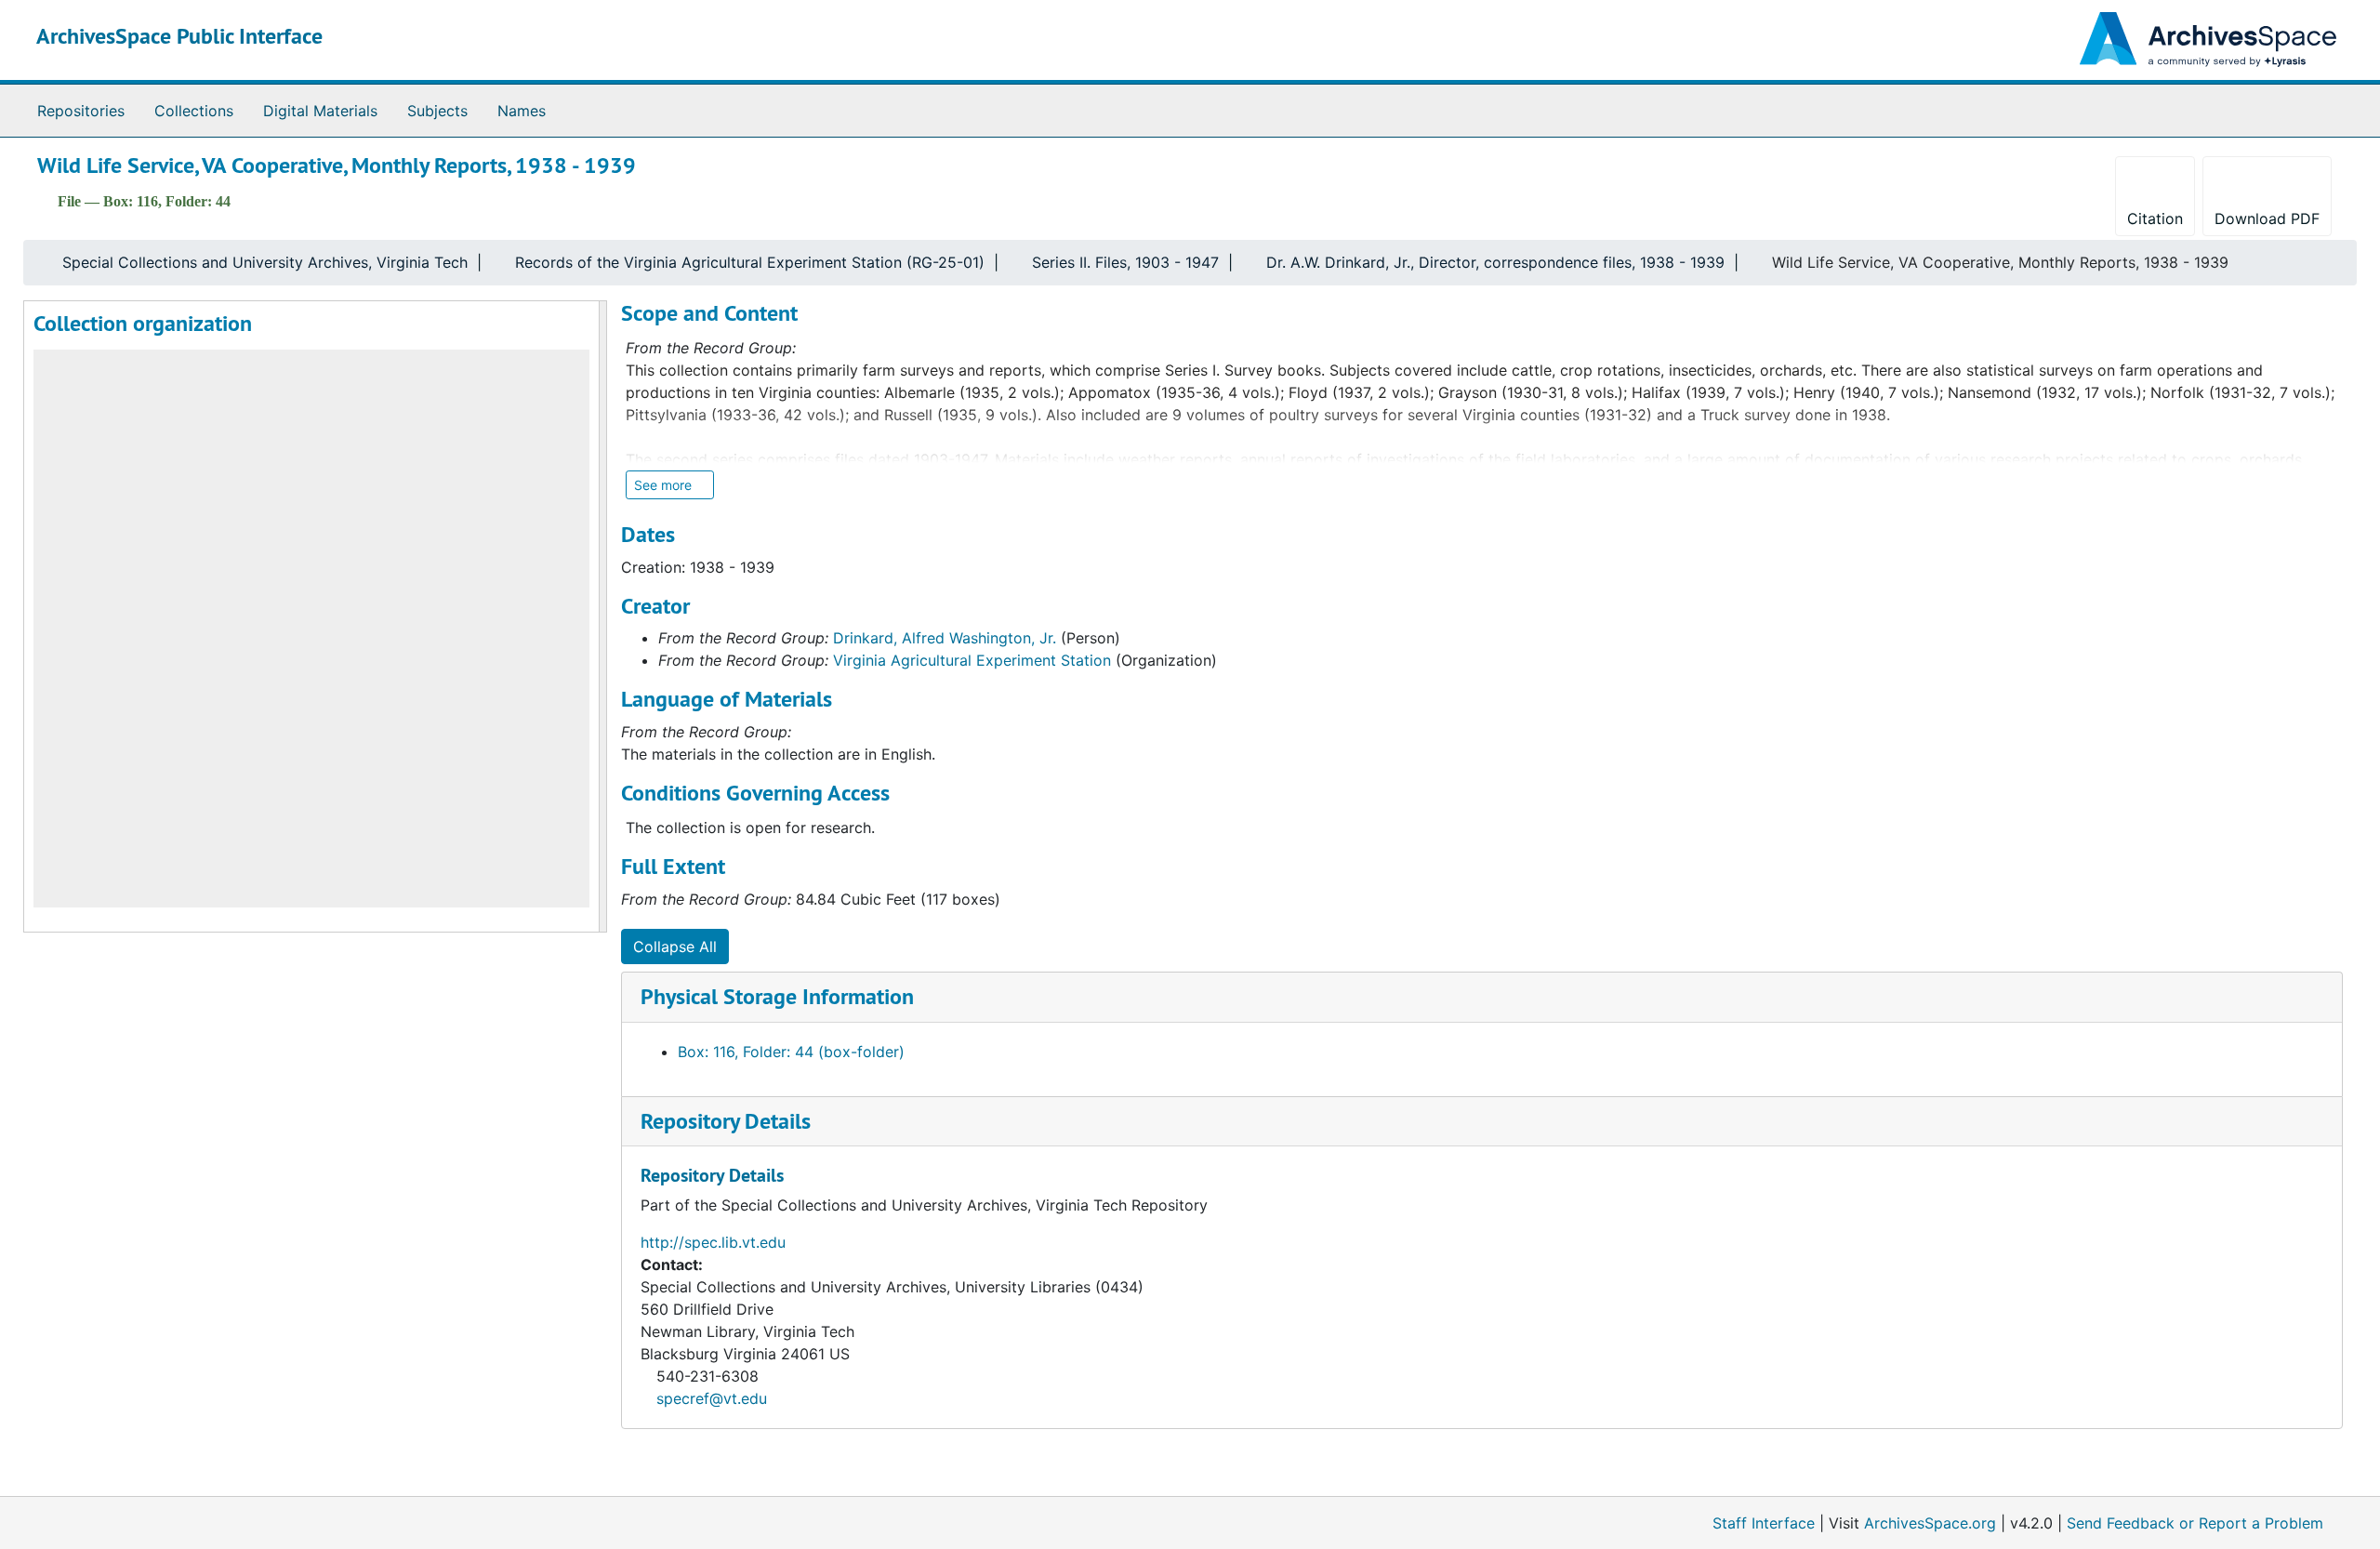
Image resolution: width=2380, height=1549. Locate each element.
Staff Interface (1764, 1523)
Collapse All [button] (675, 947)
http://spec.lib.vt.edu (713, 1242)
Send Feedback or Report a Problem (2195, 1523)
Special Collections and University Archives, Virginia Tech (265, 262)
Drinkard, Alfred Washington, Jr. (945, 638)
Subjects (437, 111)
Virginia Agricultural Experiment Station (972, 660)
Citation (2155, 218)
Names (522, 111)
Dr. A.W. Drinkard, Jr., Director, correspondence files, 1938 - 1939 (1495, 262)
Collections (194, 111)
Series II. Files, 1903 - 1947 (1125, 262)
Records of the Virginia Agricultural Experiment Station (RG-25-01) (750, 262)
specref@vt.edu (712, 1398)
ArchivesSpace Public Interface (179, 36)
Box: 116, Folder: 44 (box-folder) (791, 1052)
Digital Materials (320, 111)
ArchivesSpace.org (1930, 1523)
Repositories (81, 111)
